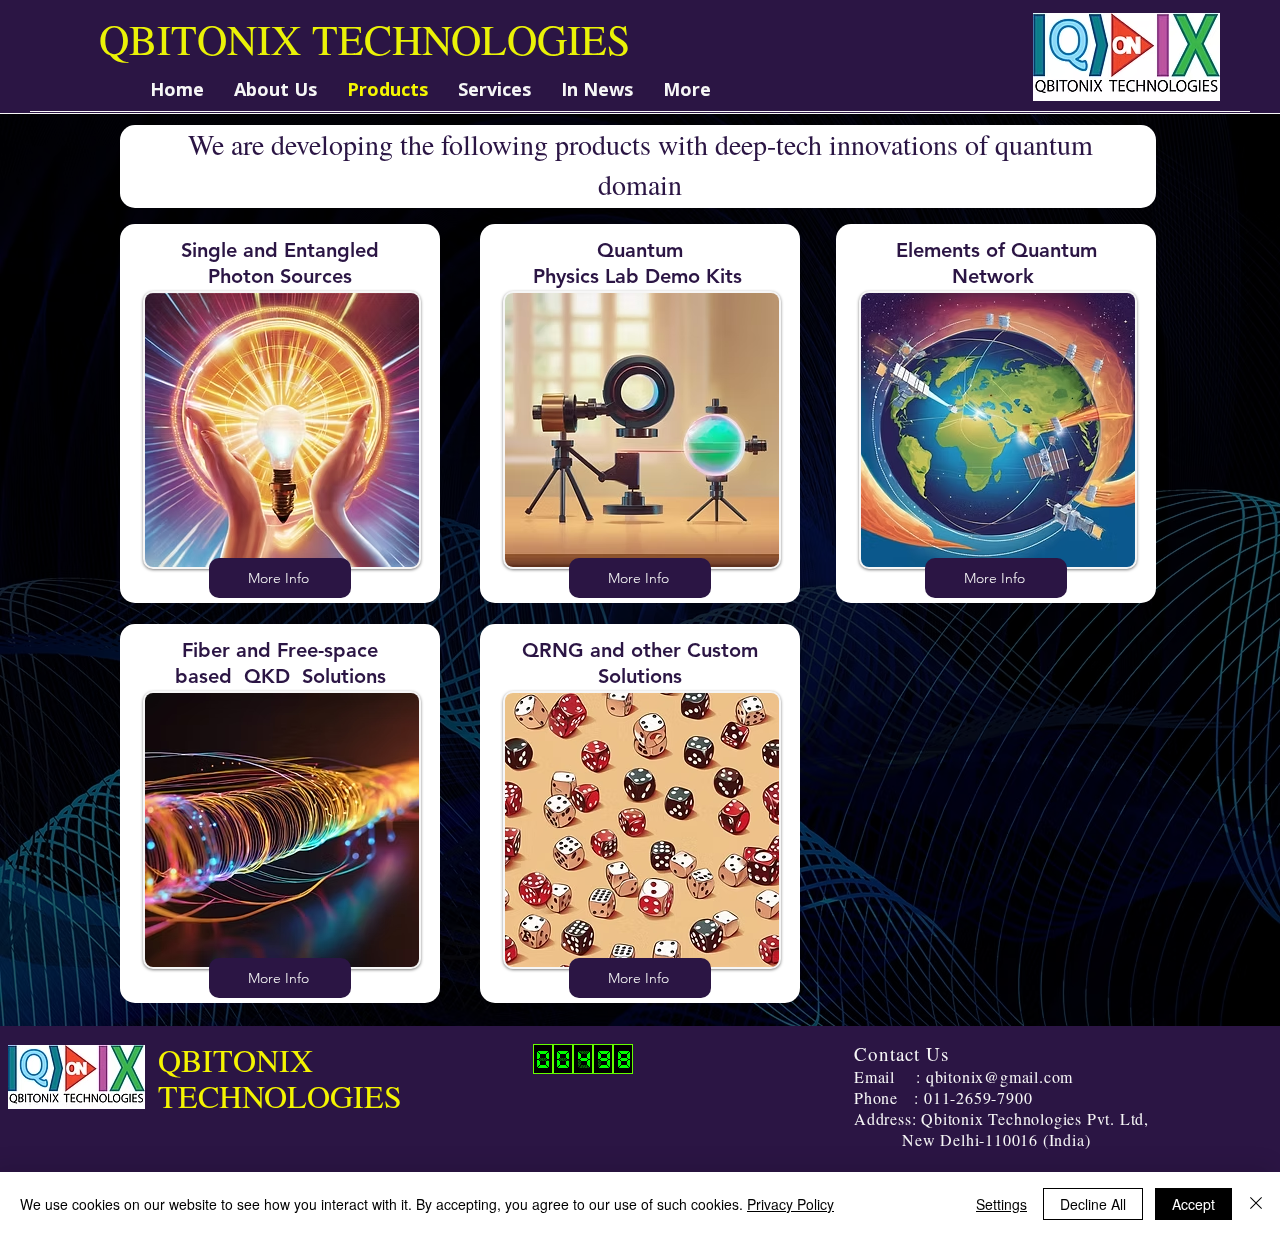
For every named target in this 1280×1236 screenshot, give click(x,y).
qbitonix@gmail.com (999, 1076)
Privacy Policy (790, 1204)
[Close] (1256, 1204)
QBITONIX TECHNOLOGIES (364, 39)
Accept (1193, 1204)
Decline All (1093, 1204)
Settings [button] (1001, 1204)
